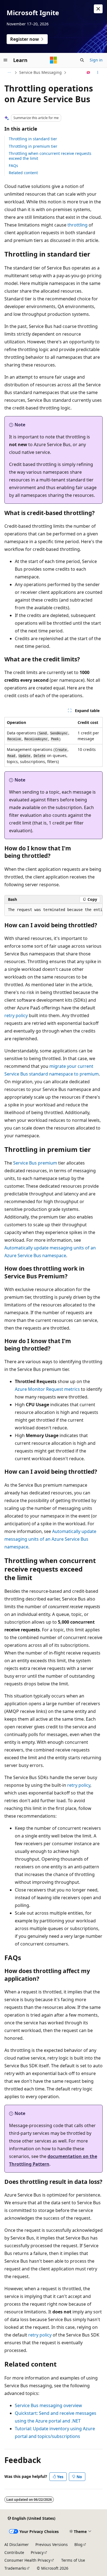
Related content (23, 173)
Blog (78, 2544)
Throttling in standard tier (33, 139)
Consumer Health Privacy (27, 2560)
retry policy (16, 1015)
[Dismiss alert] (98, 9)
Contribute (14, 2552)
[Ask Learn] (88, 72)
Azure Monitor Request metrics (47, 1389)
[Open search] (82, 60)
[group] (54, 910)
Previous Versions (52, 2544)
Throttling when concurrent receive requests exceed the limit (50, 156)
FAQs (13, 165)
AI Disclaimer (17, 2544)
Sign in (96, 60)
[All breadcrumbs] (9, 72)
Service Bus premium (35, 1163)
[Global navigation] (5, 60)
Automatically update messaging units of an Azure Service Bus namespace (50, 1539)
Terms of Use (73, 2560)
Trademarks (15, 2568)
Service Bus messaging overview (48, 2405)
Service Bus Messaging (40, 72)
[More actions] (98, 72)
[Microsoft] (54, 60)
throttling (78, 225)
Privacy (37, 2552)
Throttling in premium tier (33, 146)
